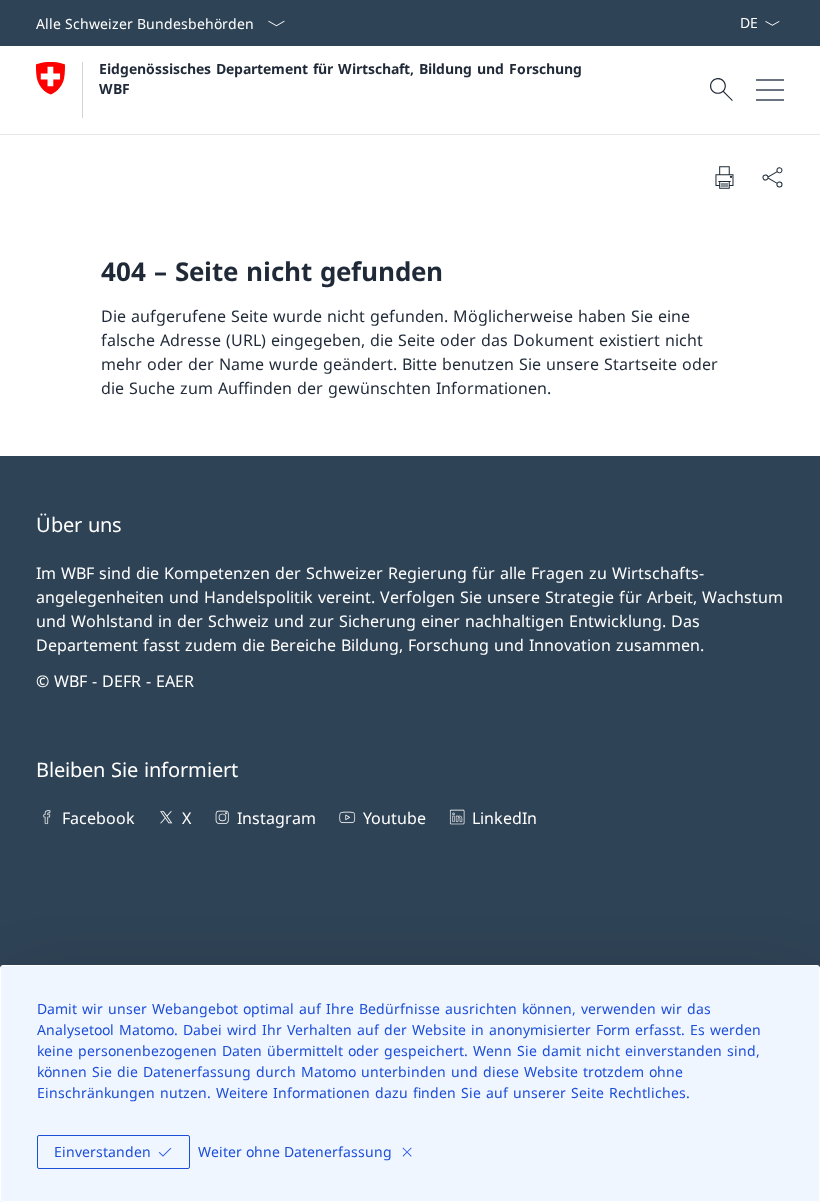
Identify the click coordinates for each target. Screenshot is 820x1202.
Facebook (98, 818)
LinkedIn (504, 818)
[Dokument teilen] (772, 177)
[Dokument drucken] (724, 177)
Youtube (394, 818)
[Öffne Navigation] (770, 90)
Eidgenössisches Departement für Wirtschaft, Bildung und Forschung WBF (343, 78)
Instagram (276, 818)
